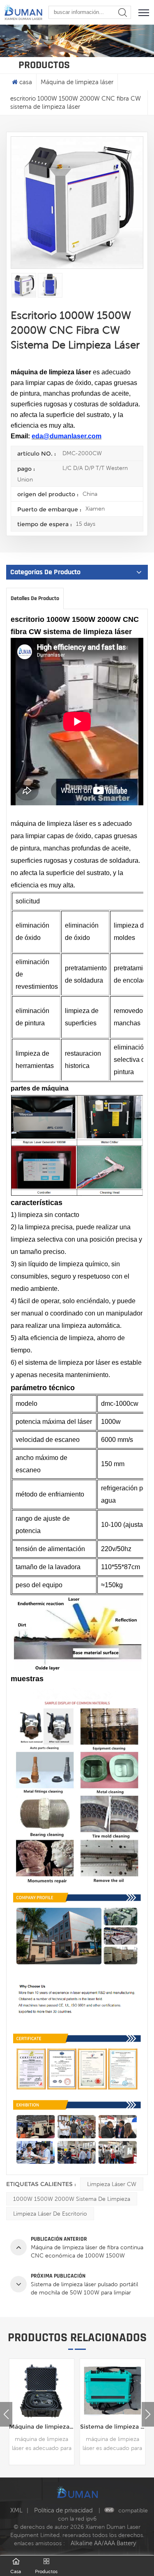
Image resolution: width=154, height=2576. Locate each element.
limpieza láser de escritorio (50, 2214)
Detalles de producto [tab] (35, 598)
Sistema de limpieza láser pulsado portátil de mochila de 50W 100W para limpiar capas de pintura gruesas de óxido (42, 2427)
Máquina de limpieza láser (77, 82)
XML (16, 2510)
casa (26, 82)
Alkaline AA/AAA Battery (103, 2543)
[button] (148, 2414)
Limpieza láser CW (112, 2184)
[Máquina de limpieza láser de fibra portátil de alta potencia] (113, 2392)
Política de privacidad (64, 2510)
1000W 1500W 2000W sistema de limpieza (72, 2199)
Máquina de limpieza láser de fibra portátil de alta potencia (113, 2427)
